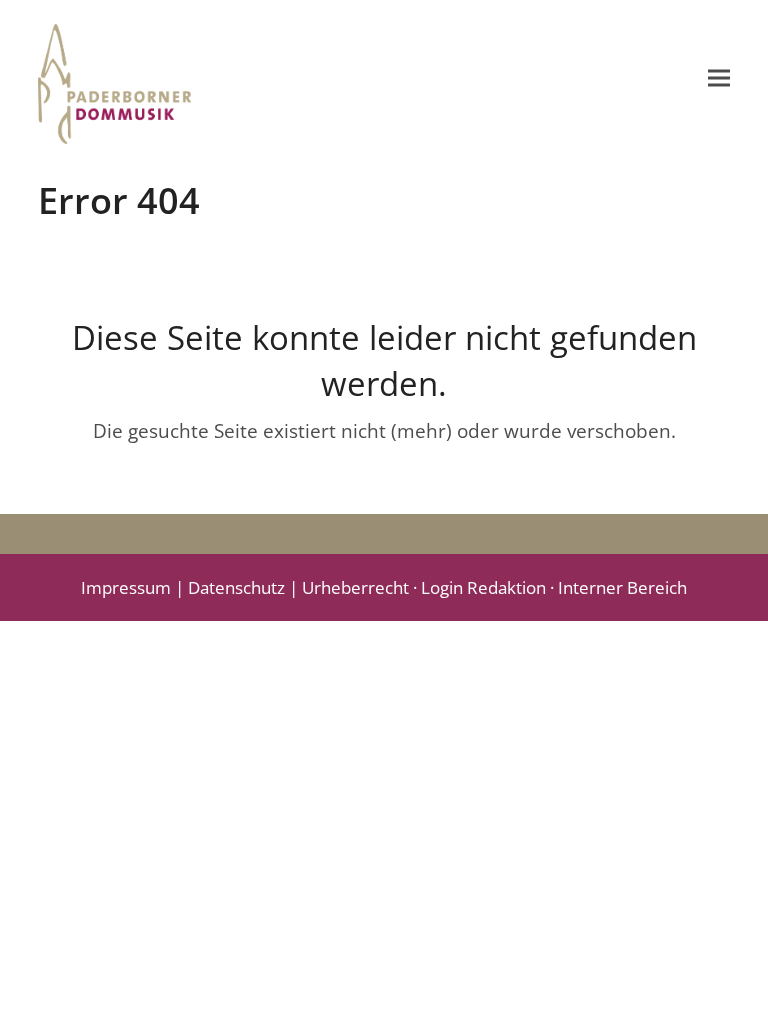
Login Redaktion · (489, 587)
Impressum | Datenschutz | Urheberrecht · (251, 587)
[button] (719, 77)
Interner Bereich (622, 587)
